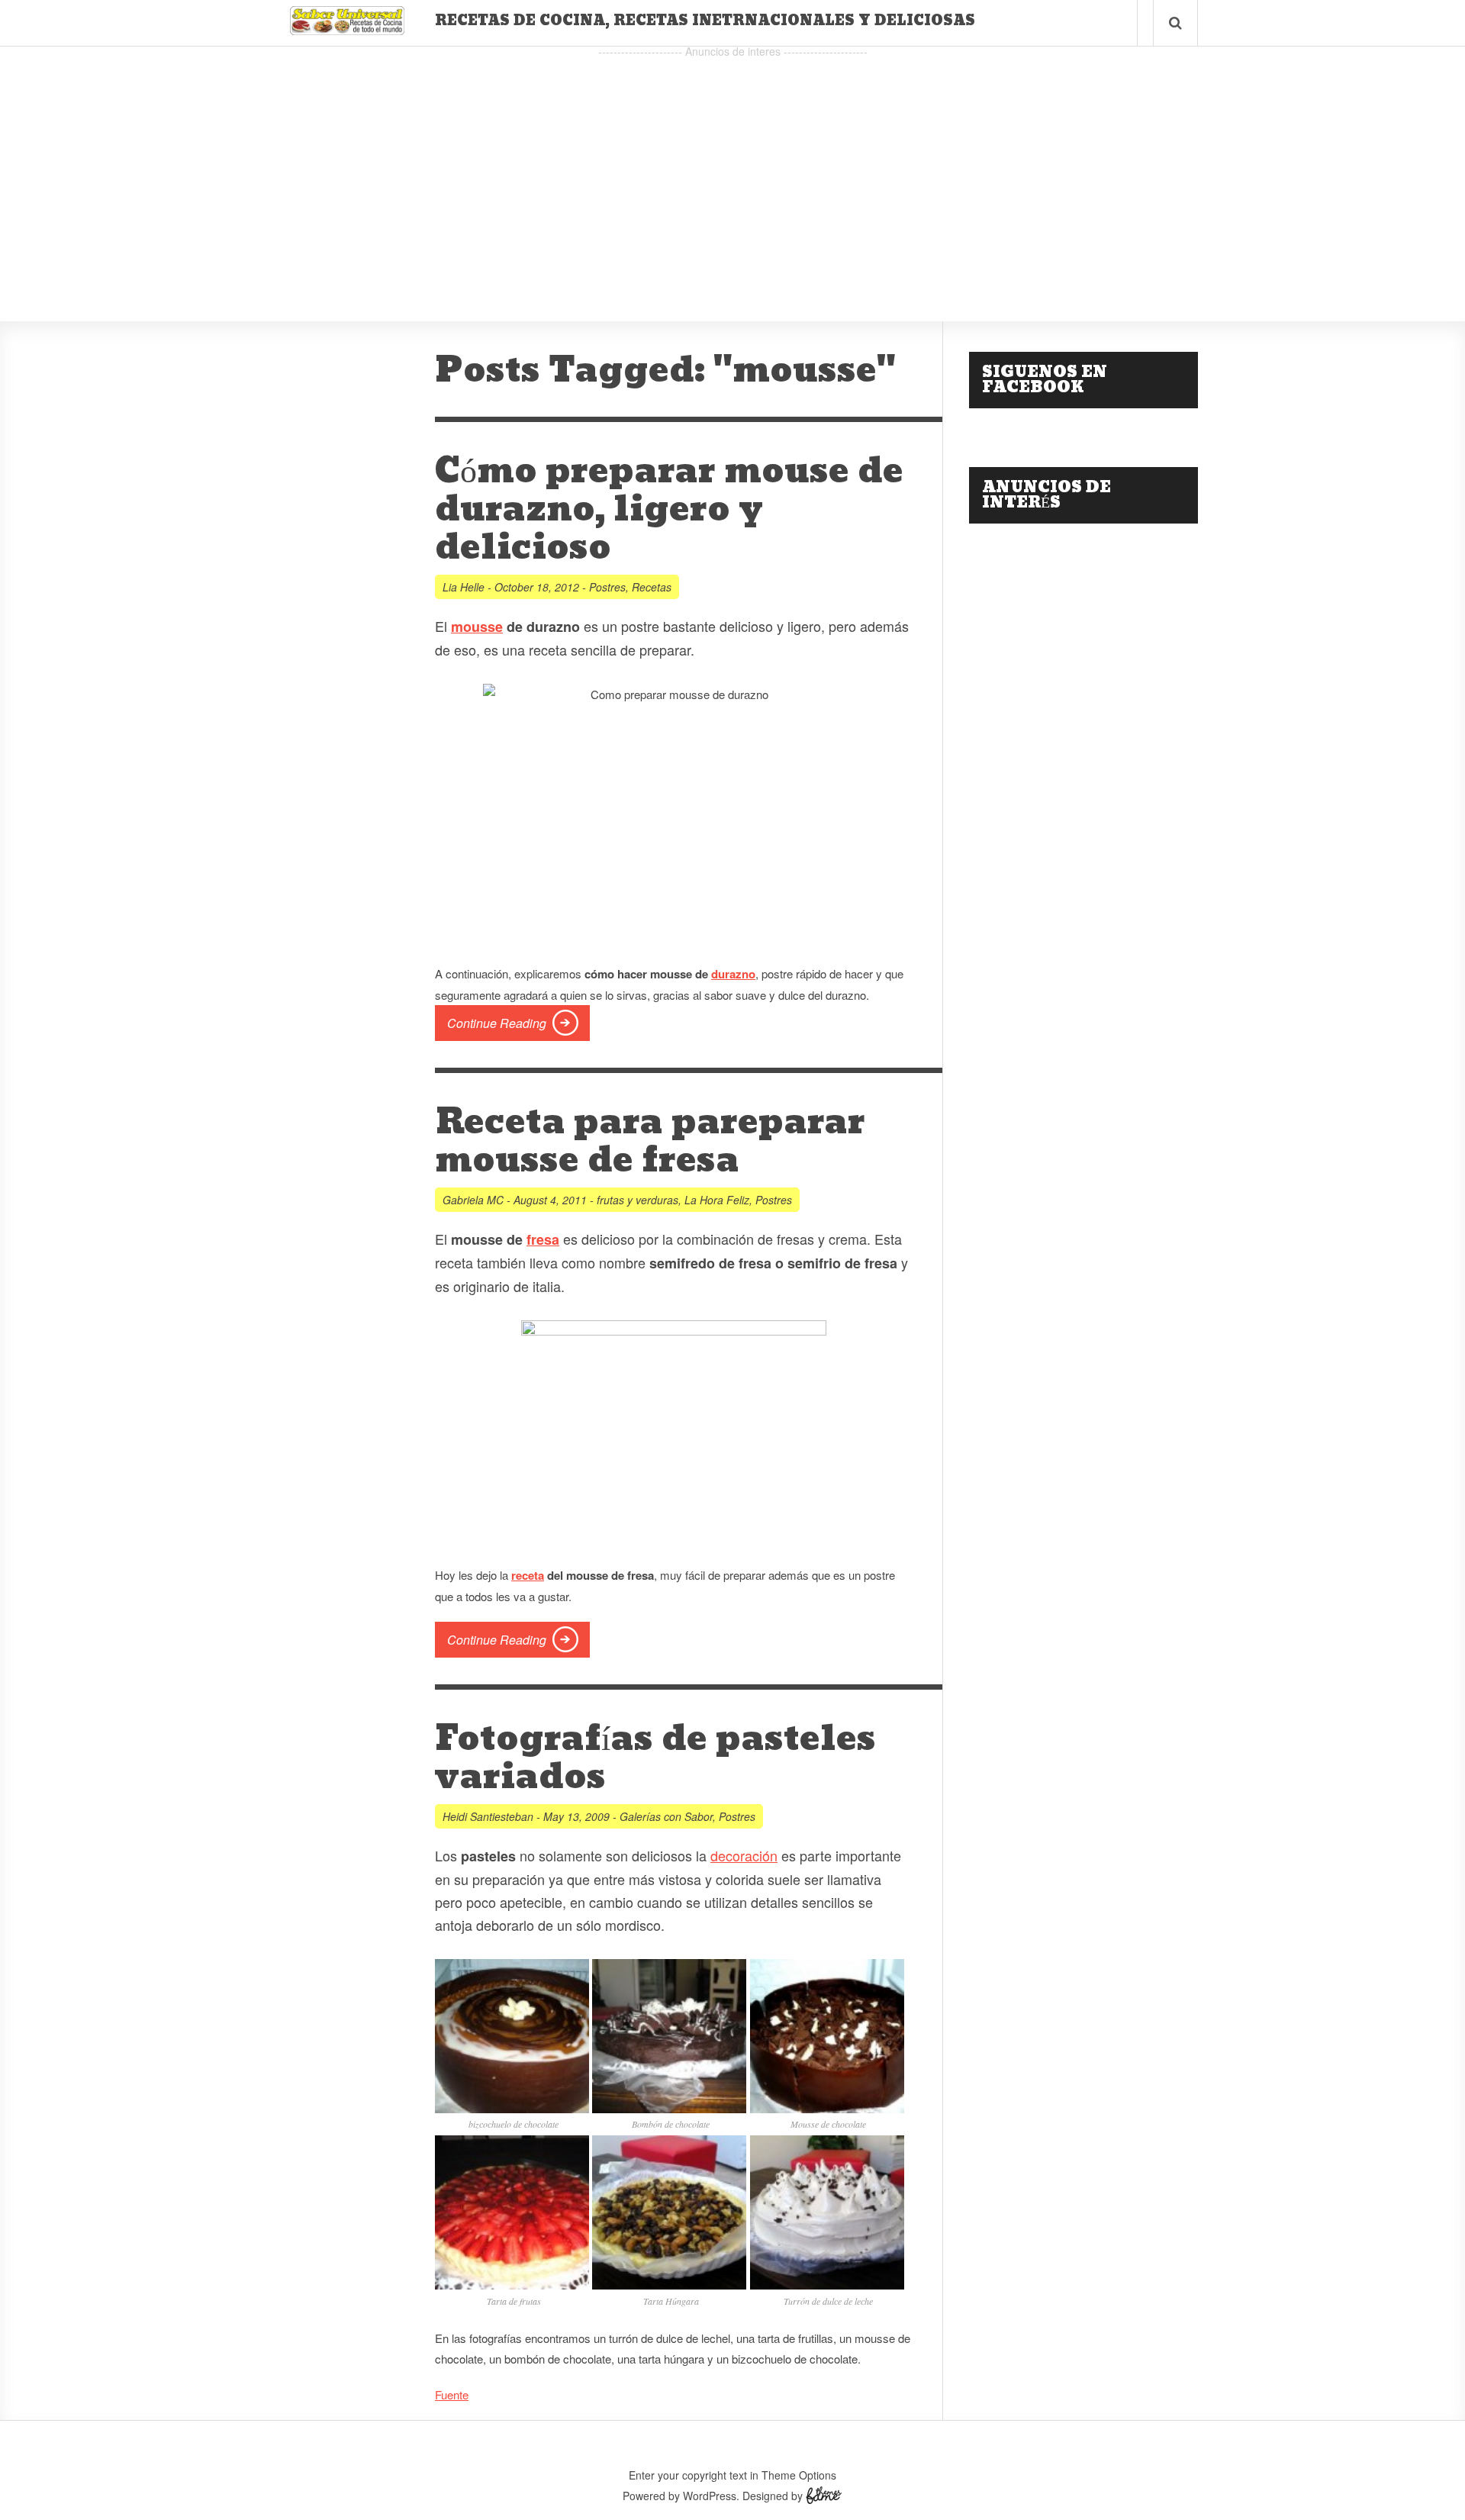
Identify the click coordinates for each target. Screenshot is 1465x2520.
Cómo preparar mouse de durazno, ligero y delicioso (669, 510)
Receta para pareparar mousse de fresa (650, 1142)
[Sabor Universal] (347, 29)
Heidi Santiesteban (488, 1816)
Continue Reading (497, 1023)
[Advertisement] (732, 169)
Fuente (452, 2394)
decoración (744, 1855)
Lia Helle (464, 587)
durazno (733, 974)
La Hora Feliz (717, 1200)
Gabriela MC (473, 1200)
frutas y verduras (638, 1200)
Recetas (652, 587)
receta (528, 1575)
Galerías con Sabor (666, 1816)
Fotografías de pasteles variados (655, 1758)
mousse (477, 627)
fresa (543, 1239)
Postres (607, 587)
